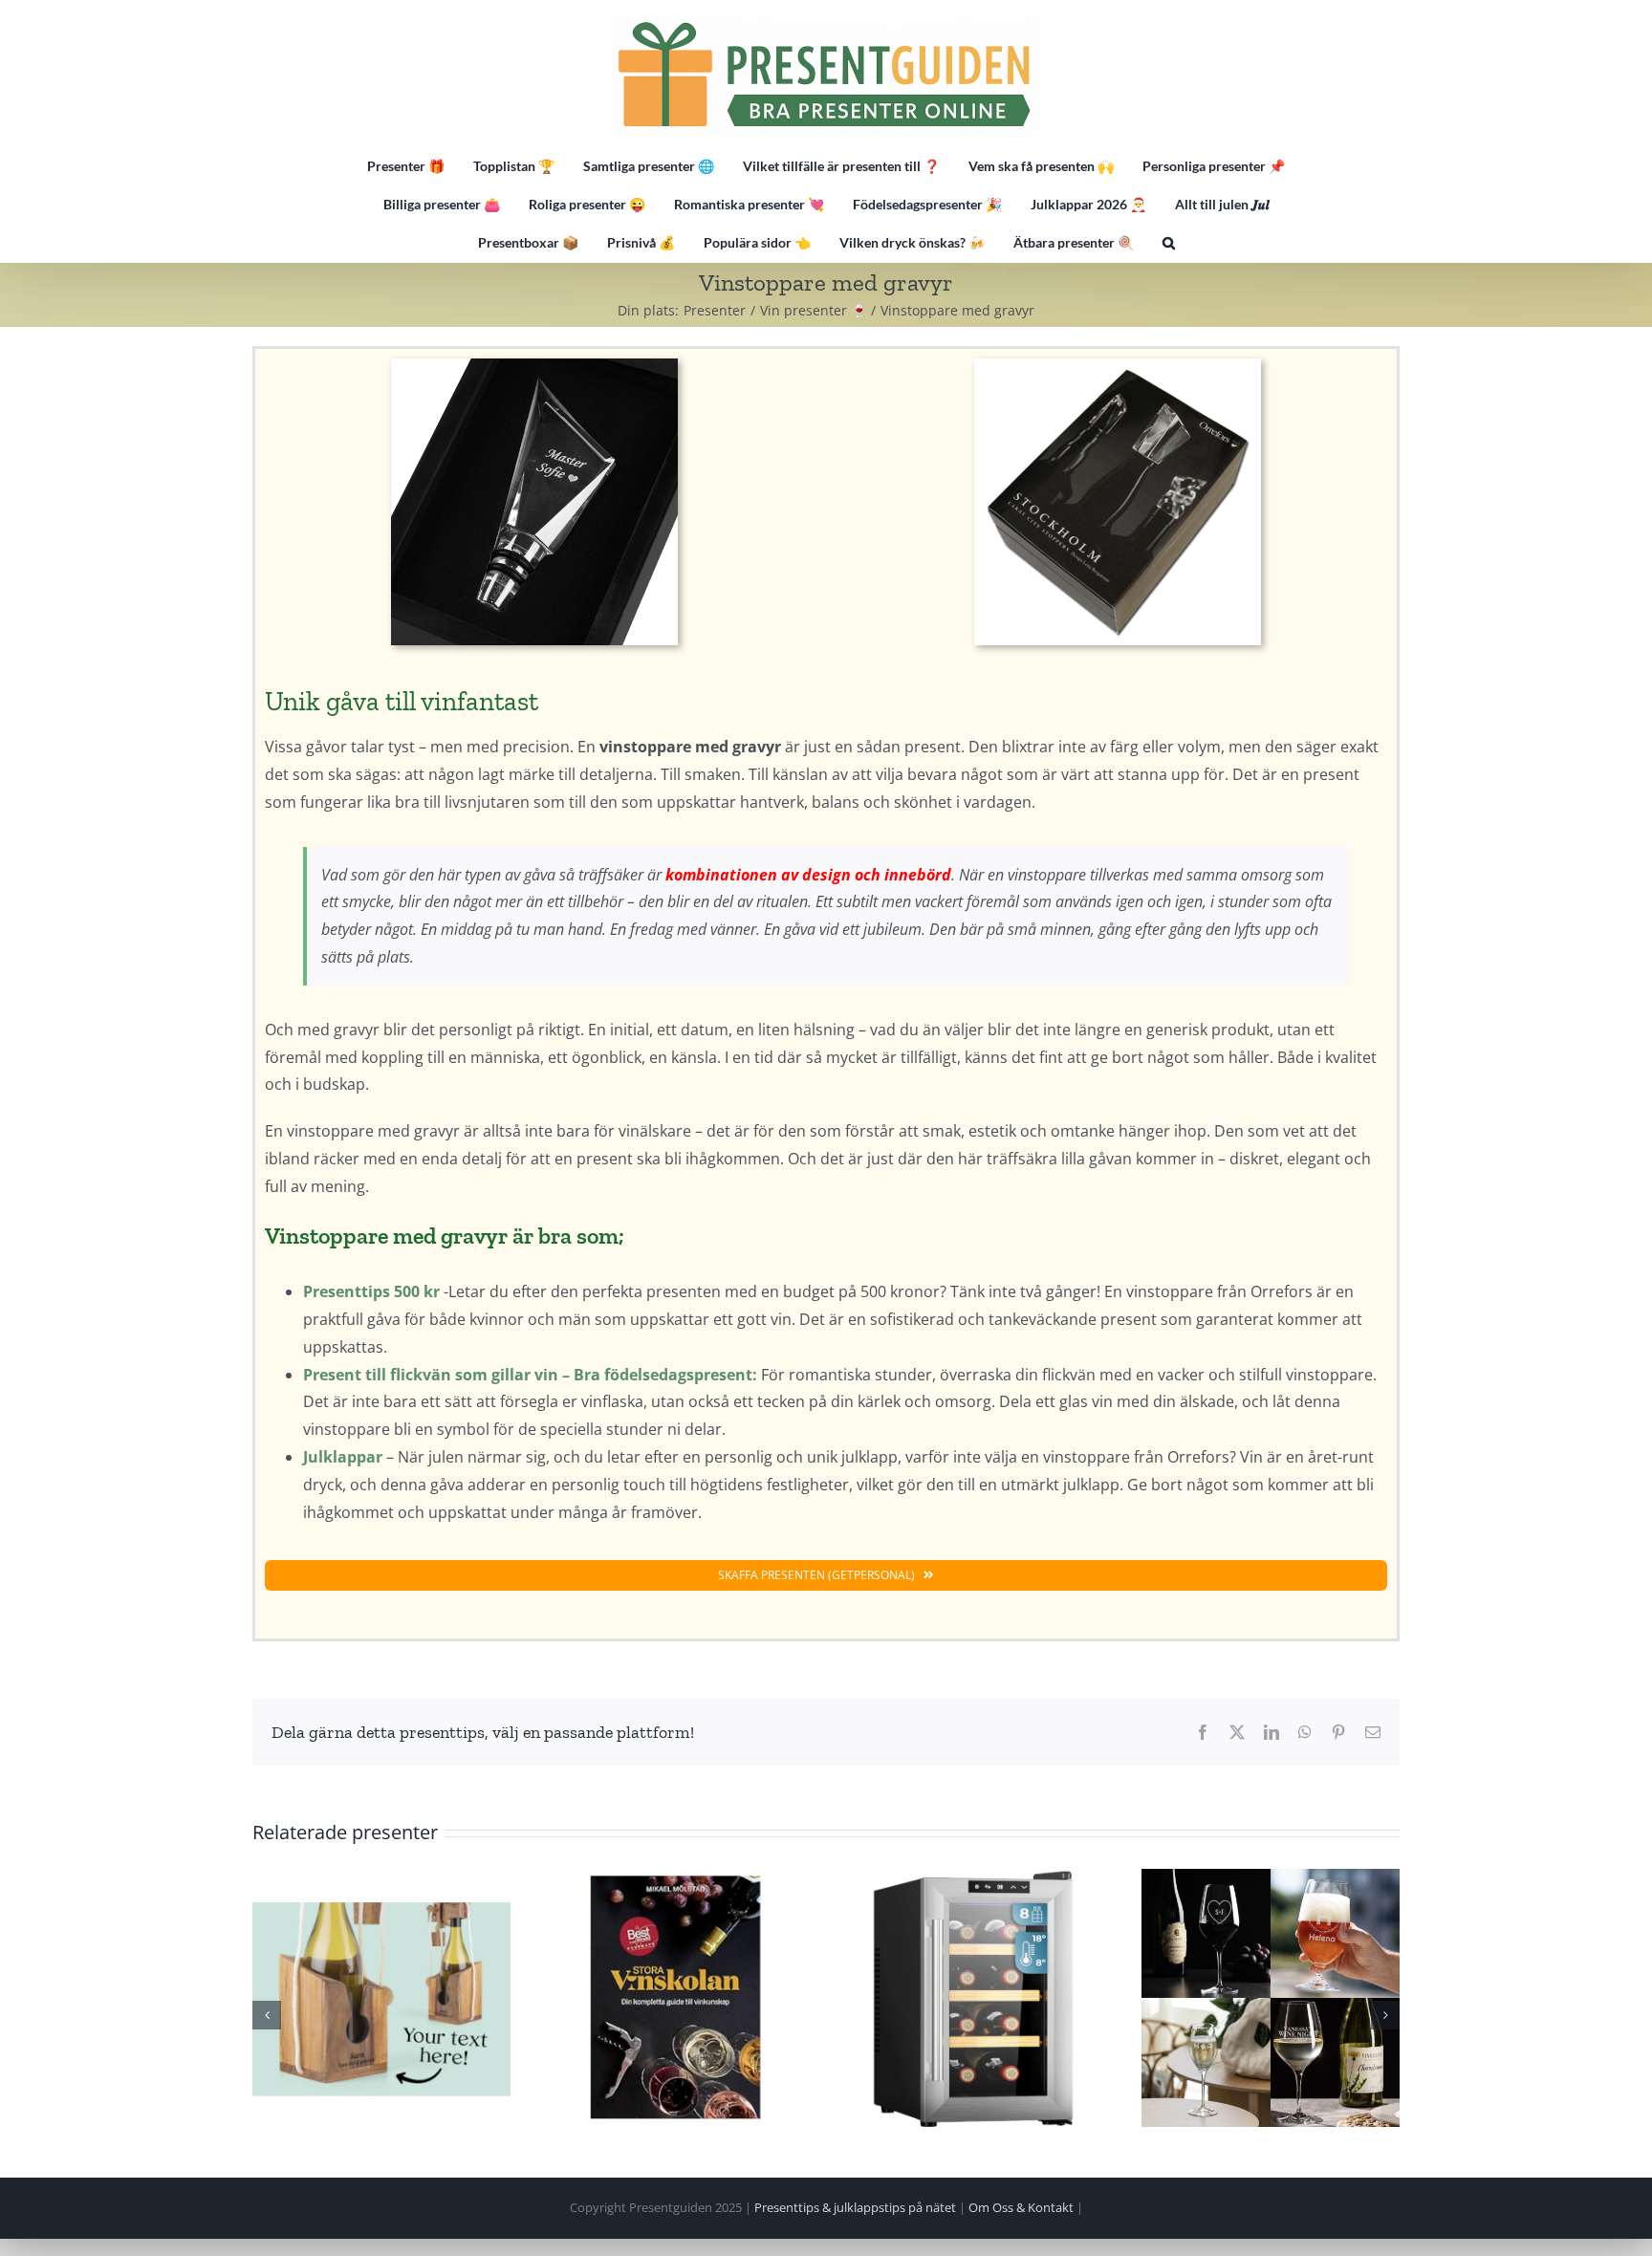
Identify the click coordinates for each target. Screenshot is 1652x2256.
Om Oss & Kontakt (1021, 2207)
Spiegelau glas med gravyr (1271, 1998)
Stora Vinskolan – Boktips (678, 1998)
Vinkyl (974, 1998)
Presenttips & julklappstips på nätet (855, 2207)
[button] (1169, 243)
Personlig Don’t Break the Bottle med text (381, 1998)
